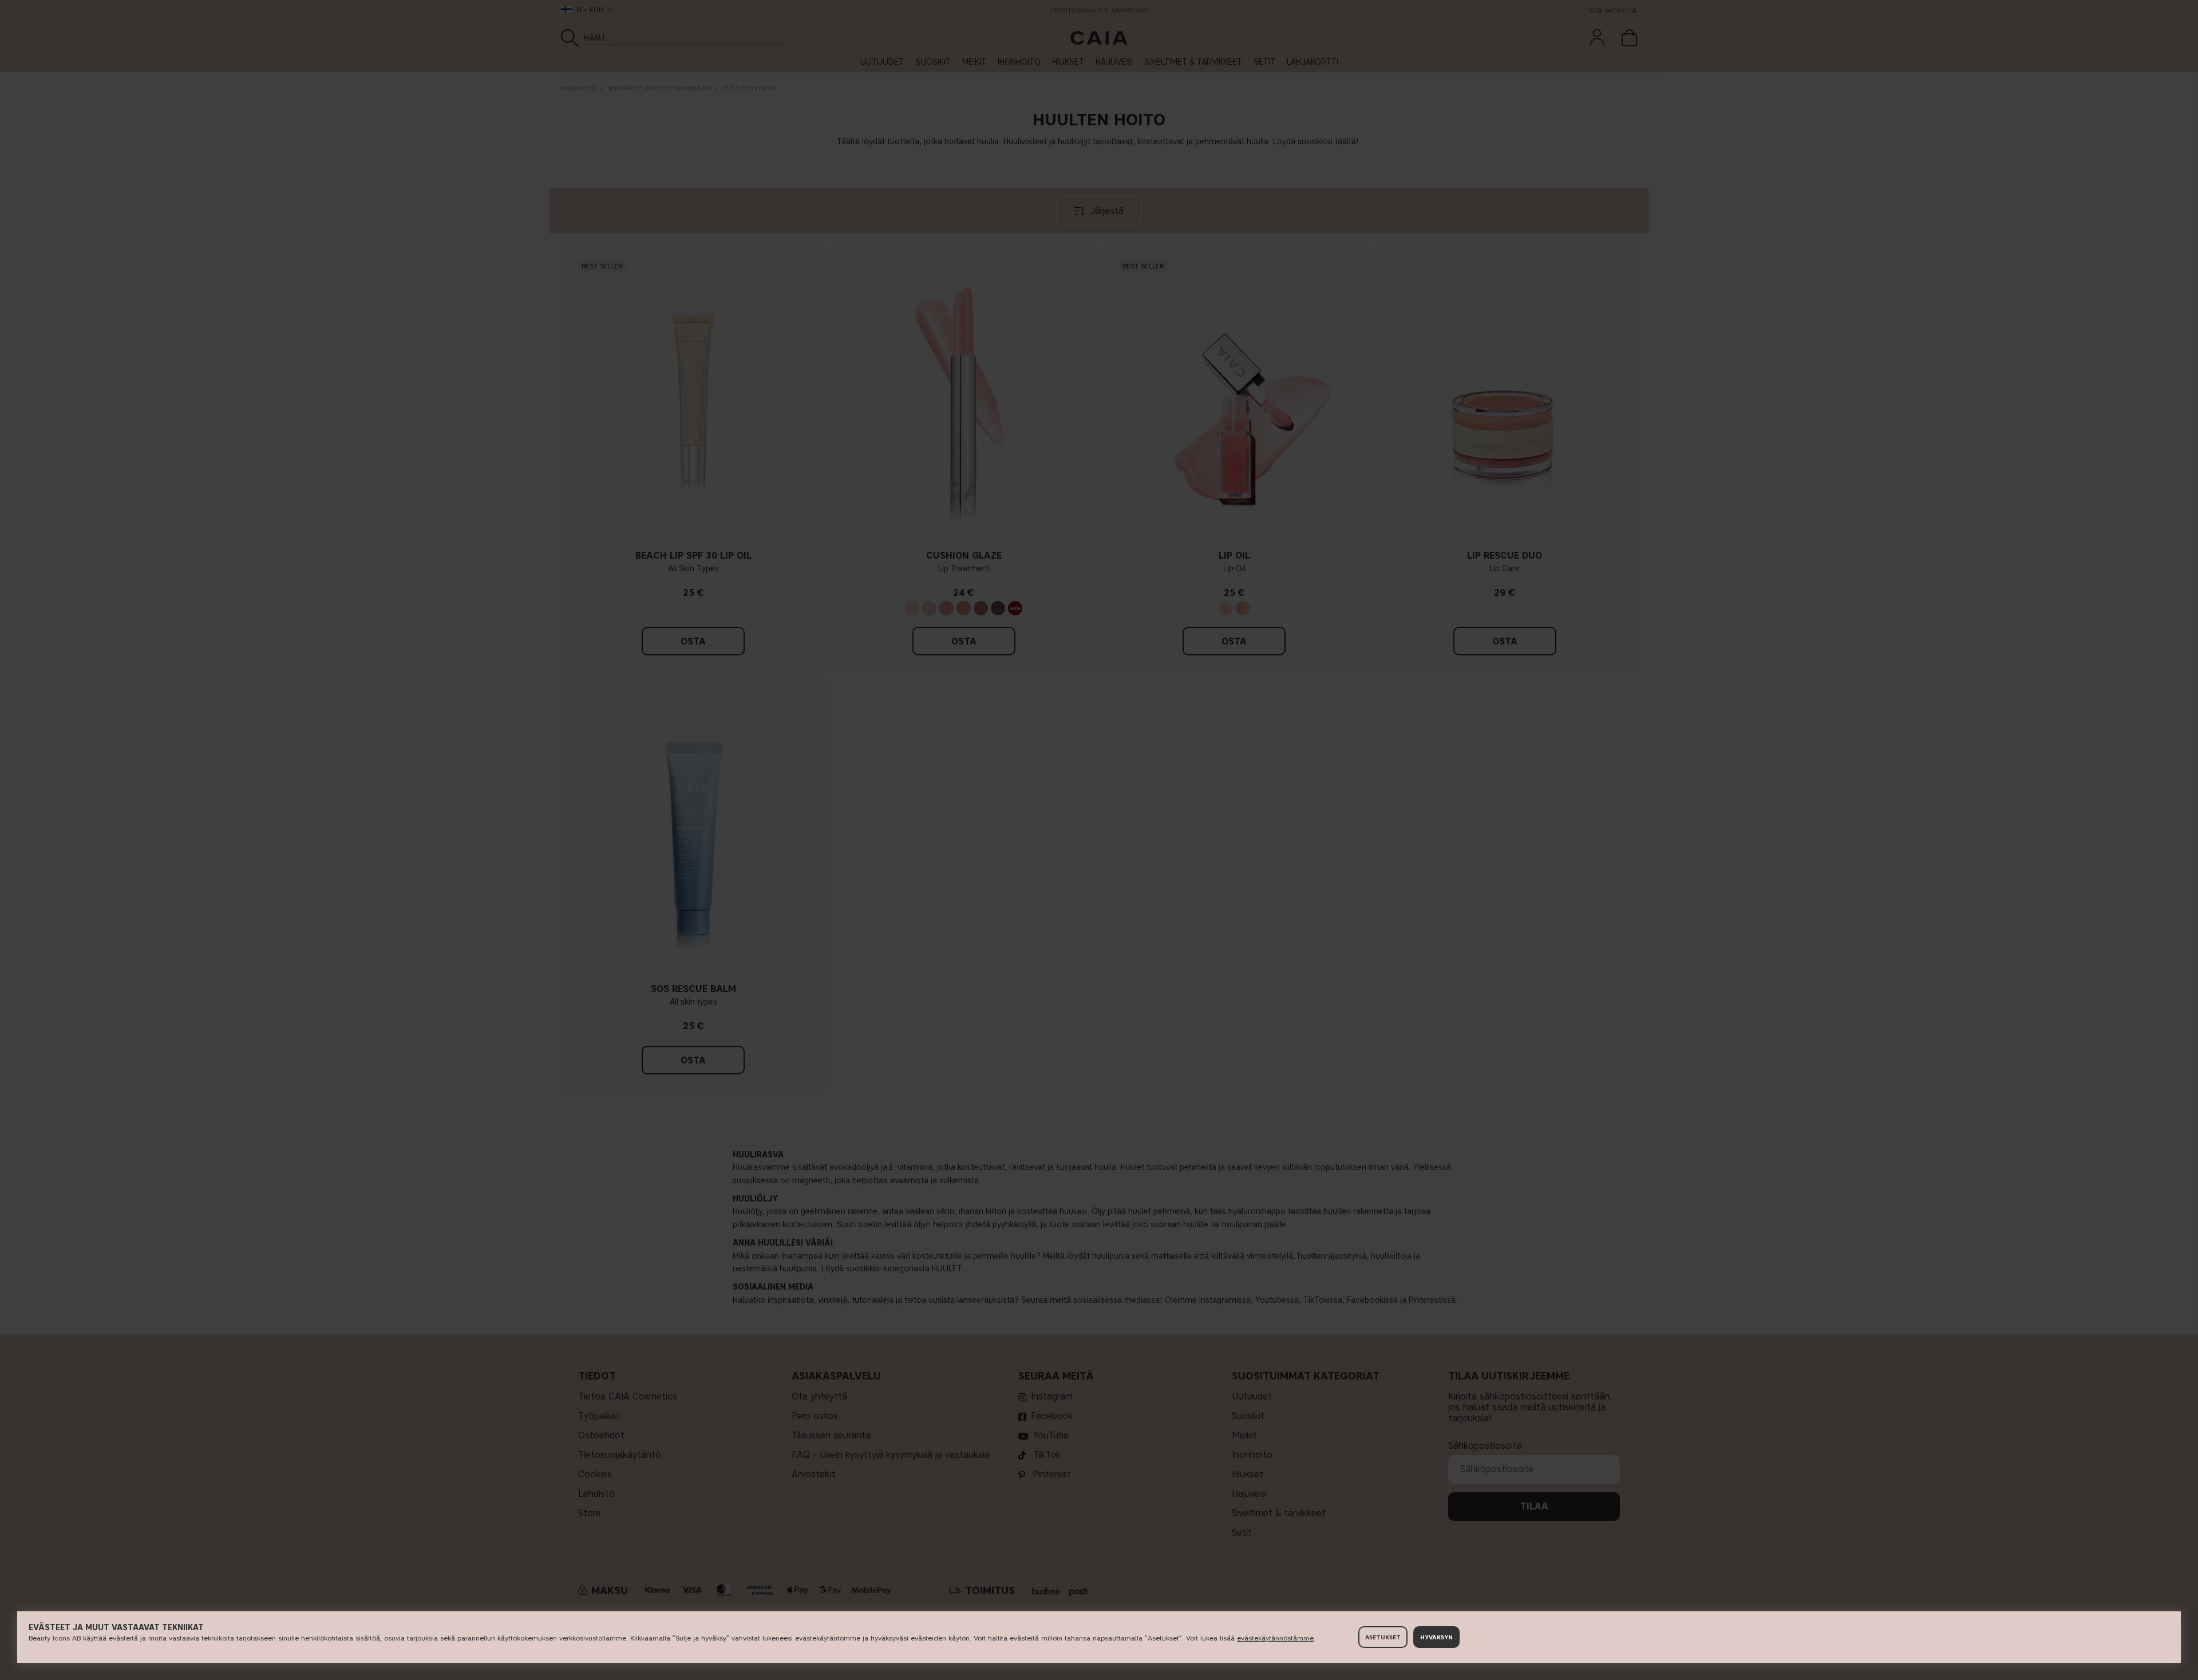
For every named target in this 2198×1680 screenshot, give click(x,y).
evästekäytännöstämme (1275, 1638)
